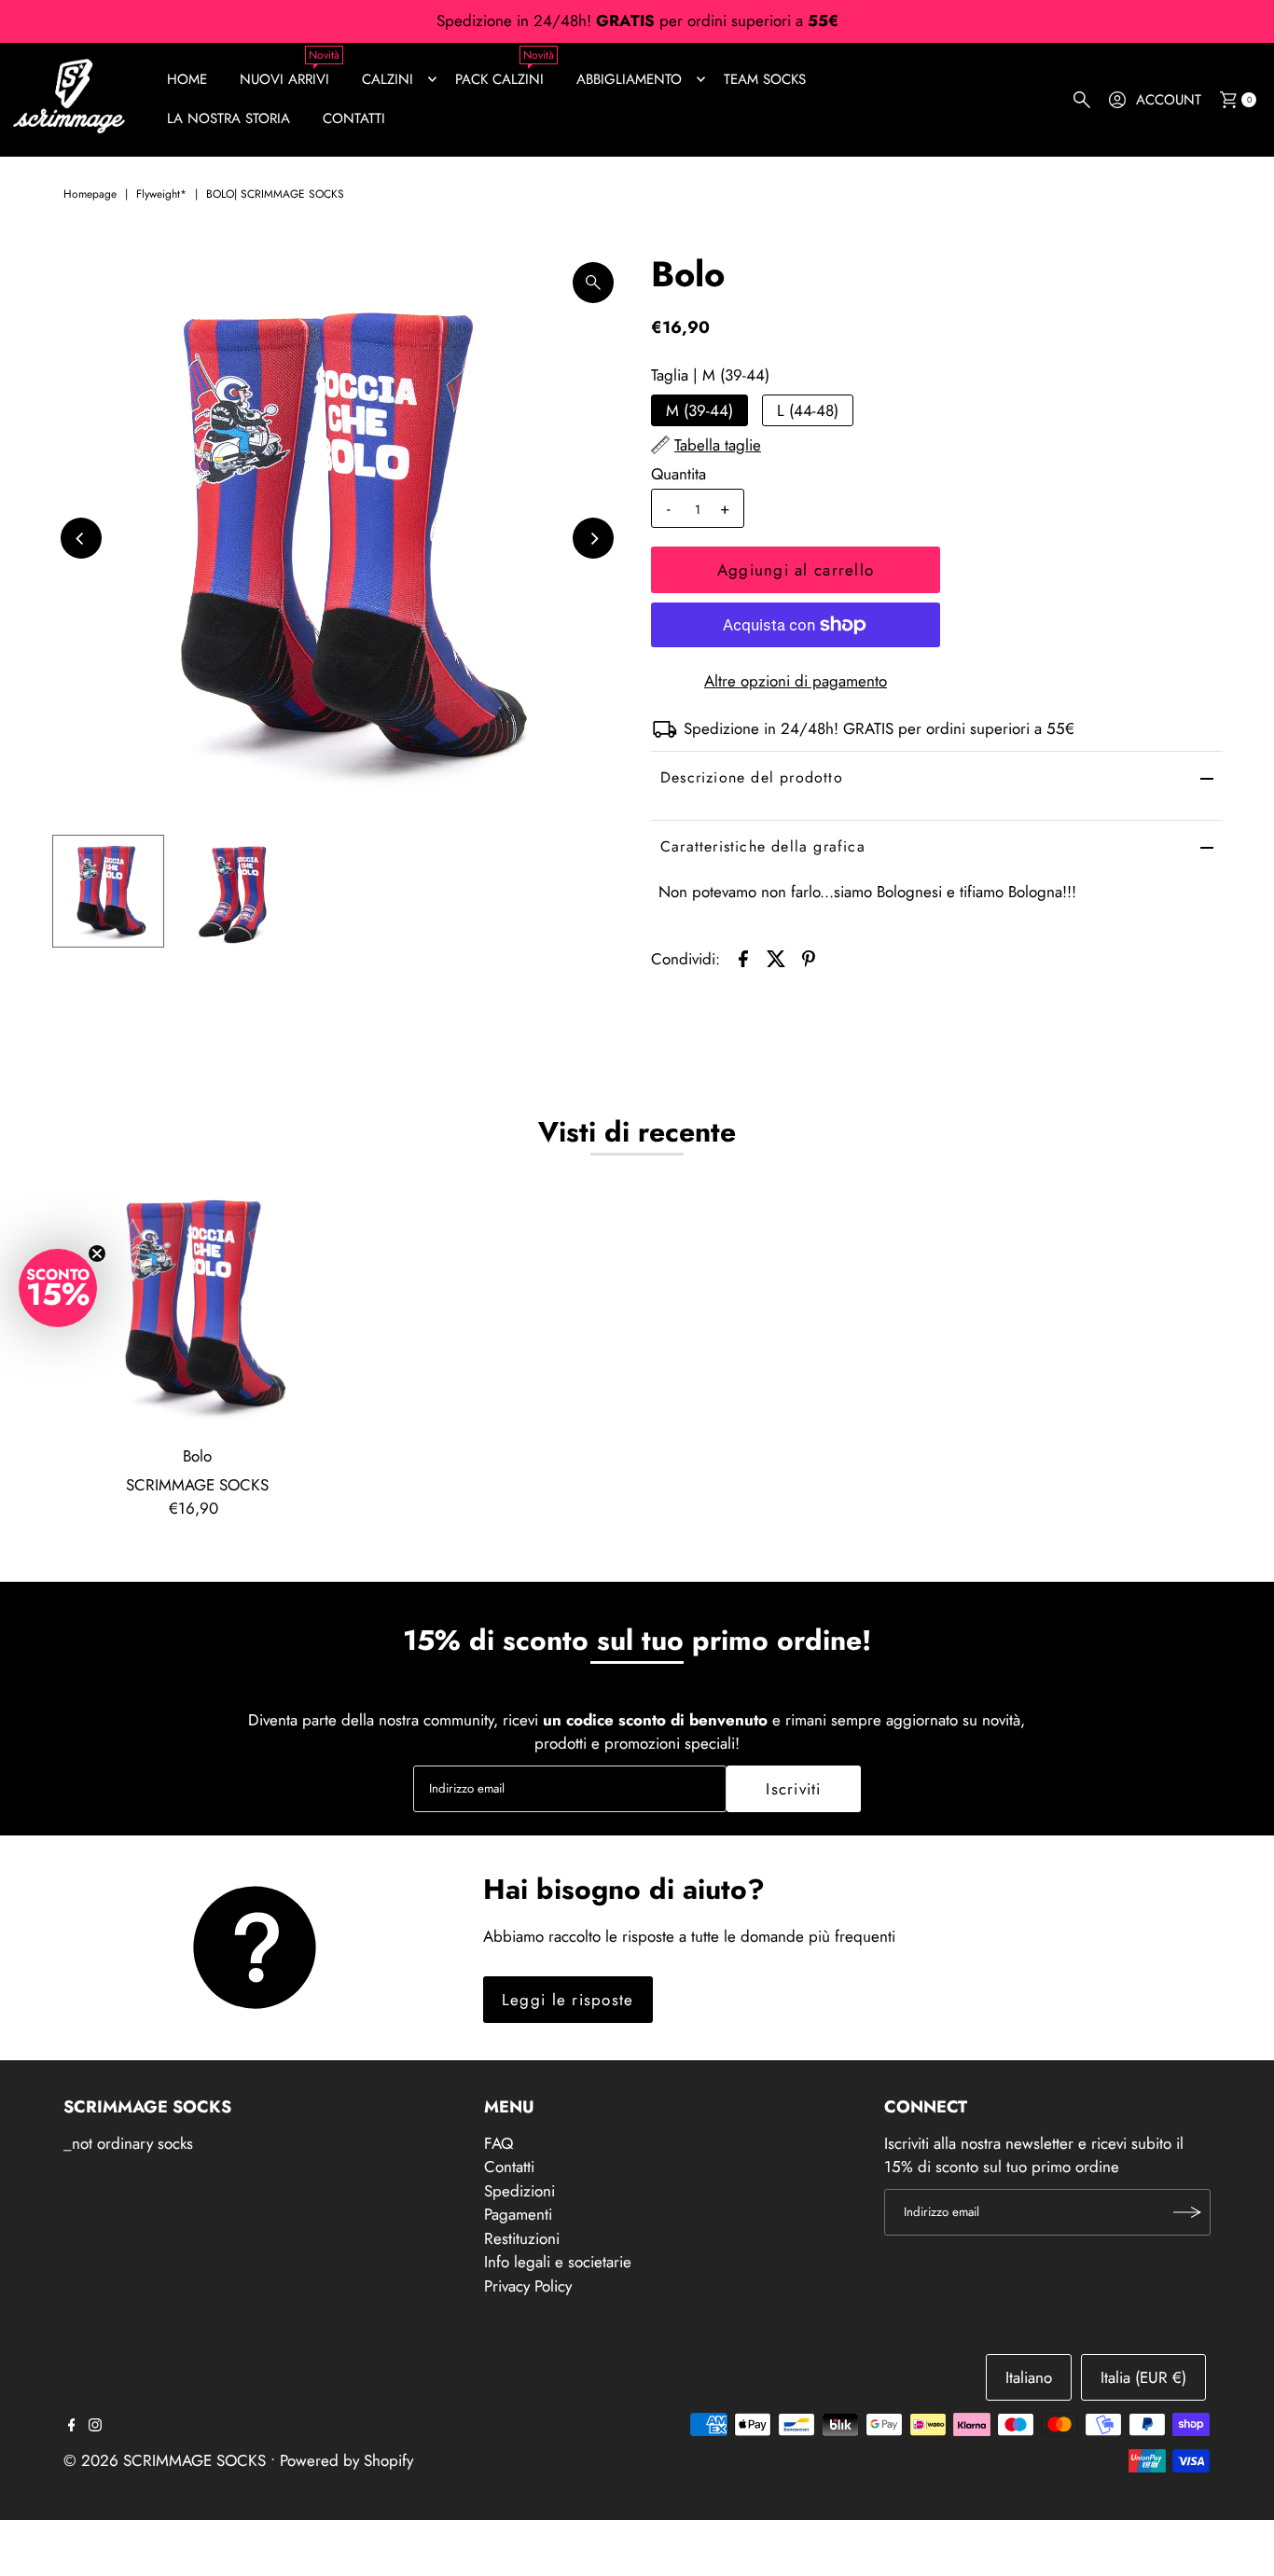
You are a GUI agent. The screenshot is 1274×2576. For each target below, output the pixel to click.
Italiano (1029, 2377)
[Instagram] (95, 2426)
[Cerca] (1082, 100)
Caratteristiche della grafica (763, 846)
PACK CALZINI (499, 79)
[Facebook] (72, 2426)
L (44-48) (808, 410)
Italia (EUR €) (1143, 2377)
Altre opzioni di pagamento (796, 681)
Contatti (509, 2167)
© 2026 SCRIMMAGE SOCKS (165, 2460)
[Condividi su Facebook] (743, 957)
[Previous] (81, 538)
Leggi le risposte (568, 2000)
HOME (187, 79)
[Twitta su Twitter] (776, 957)
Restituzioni (522, 2238)
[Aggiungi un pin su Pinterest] (809, 957)
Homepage (90, 194)
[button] (58, 1288)
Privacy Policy (528, 2286)
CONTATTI (354, 118)
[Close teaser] (97, 1253)
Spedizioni (519, 2191)
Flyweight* (161, 194)
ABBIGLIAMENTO (629, 79)
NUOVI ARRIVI (284, 79)
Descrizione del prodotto (752, 777)
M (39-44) (699, 410)
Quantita (679, 474)
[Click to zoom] (593, 283)
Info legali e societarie (558, 2262)
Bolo (197, 1456)
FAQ (499, 2143)
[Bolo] (198, 1305)
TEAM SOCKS (765, 79)
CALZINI (388, 79)
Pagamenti (518, 2214)
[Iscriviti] (1187, 2212)
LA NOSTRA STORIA (228, 118)
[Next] (593, 538)
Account (1169, 100)
